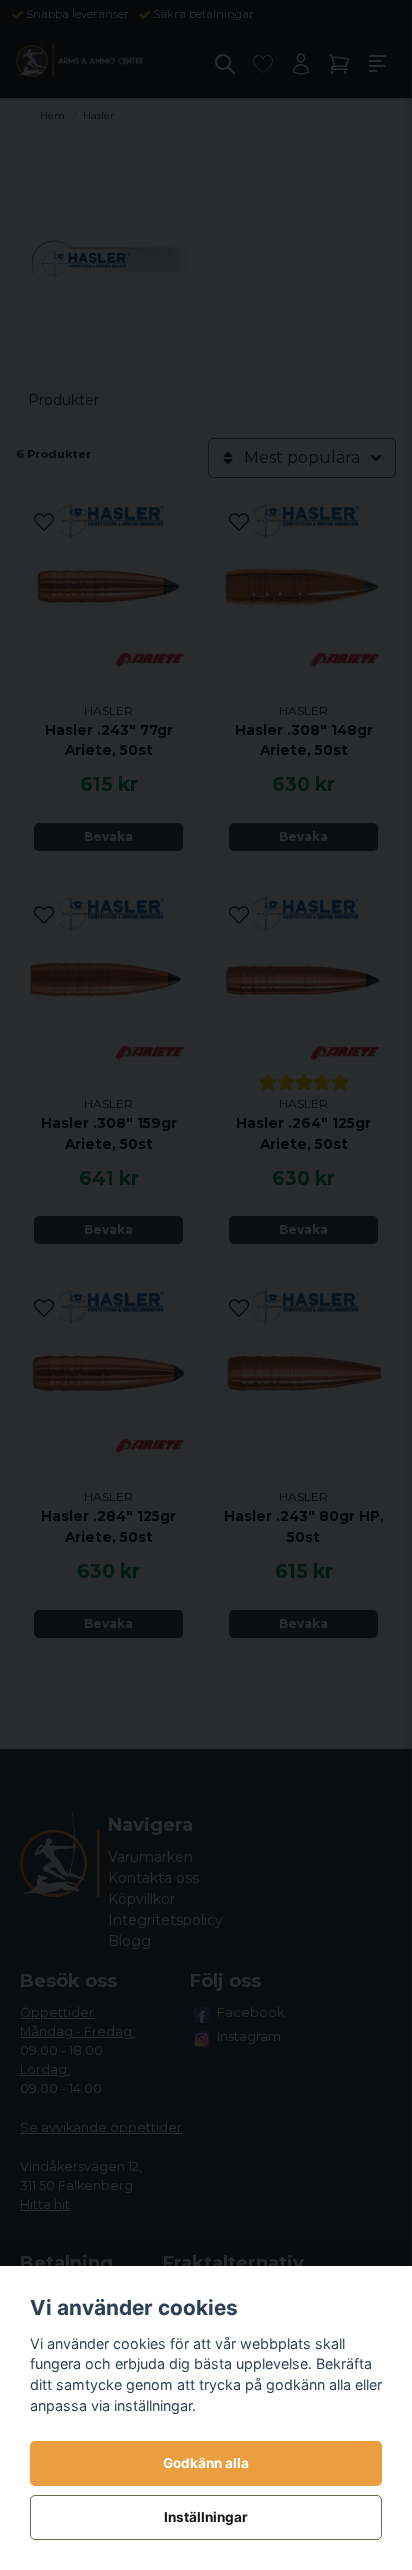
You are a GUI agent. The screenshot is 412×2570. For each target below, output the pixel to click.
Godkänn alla (206, 2463)
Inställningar (206, 2517)
